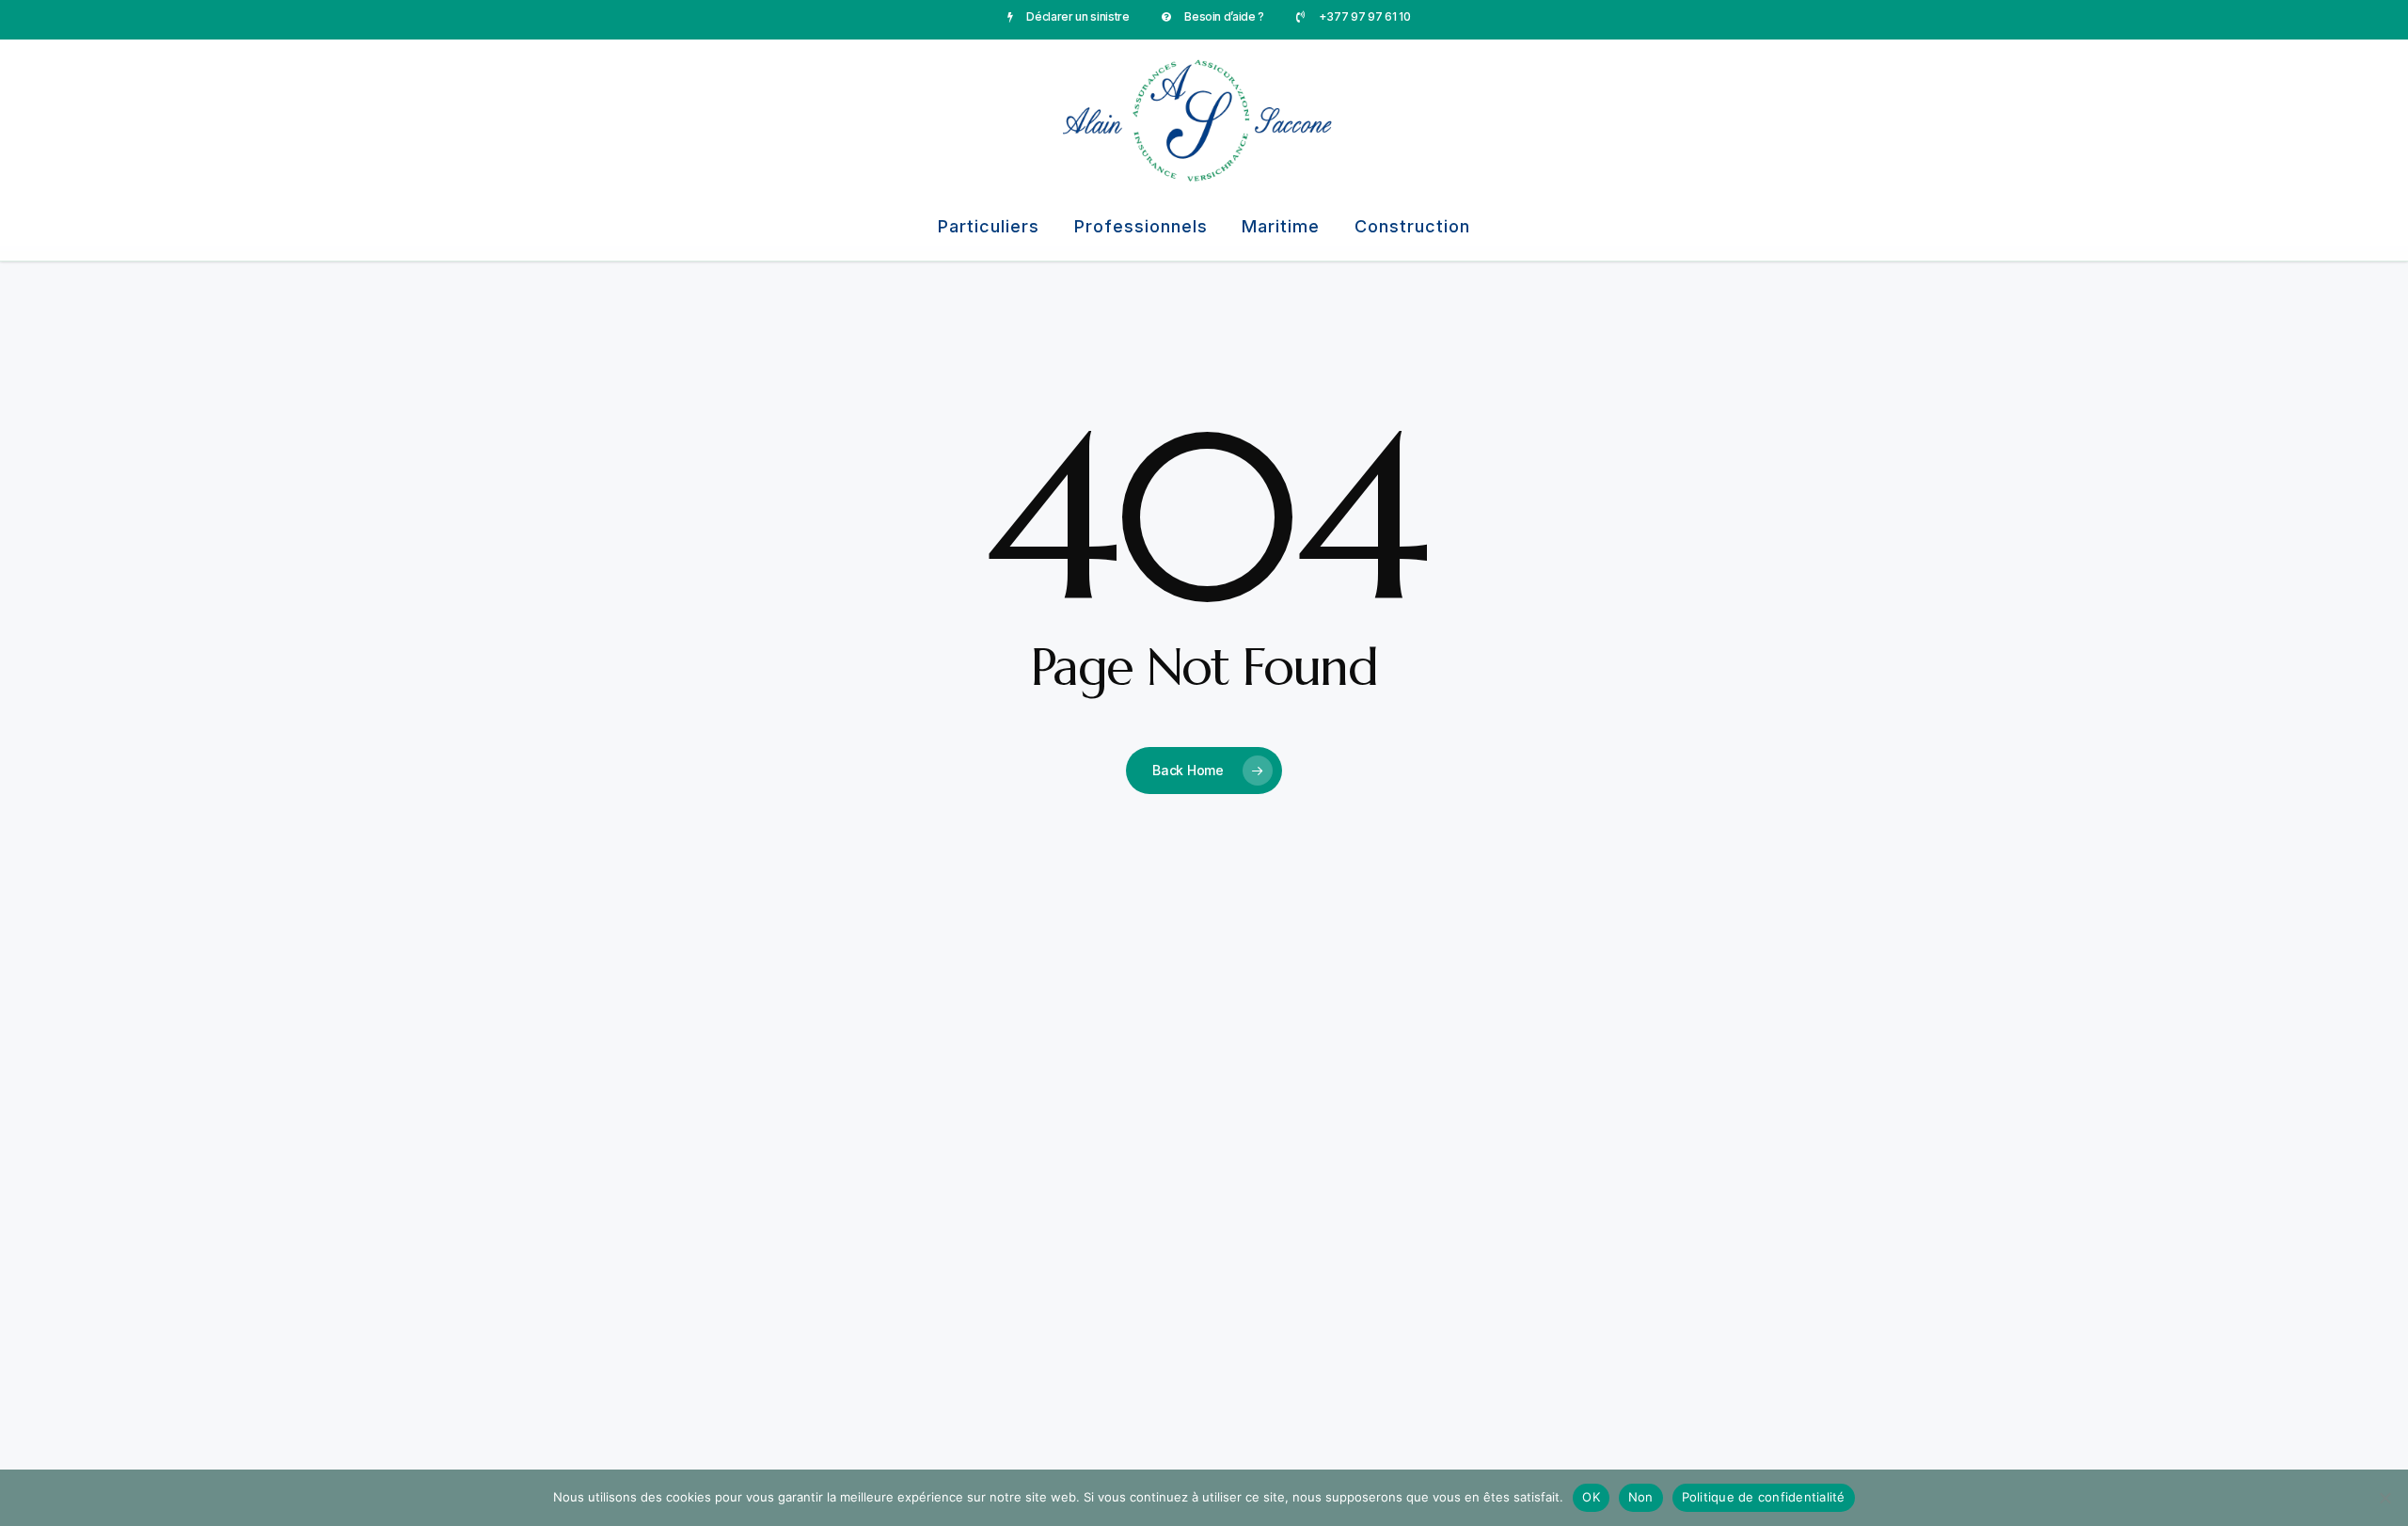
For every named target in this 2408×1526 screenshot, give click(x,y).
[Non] (2384, 1498)
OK (1591, 1497)
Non (1641, 1497)
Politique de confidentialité (1764, 1497)
